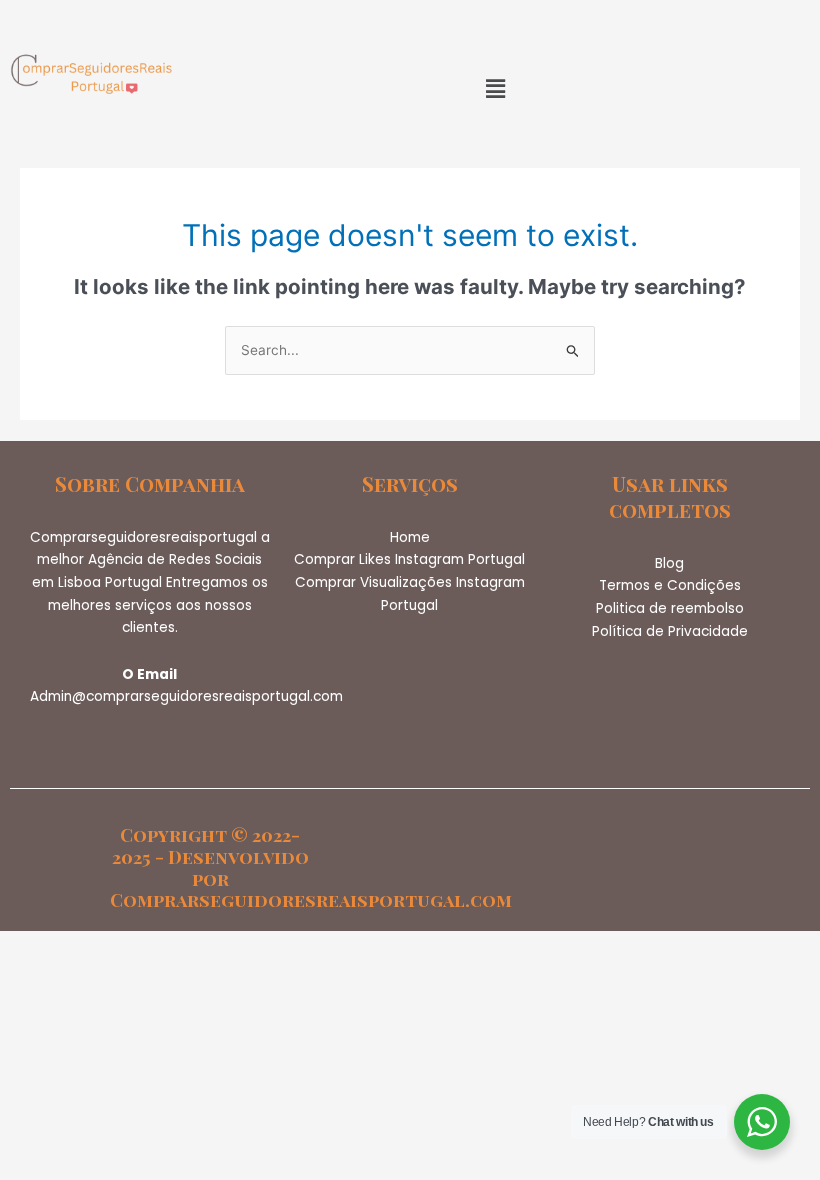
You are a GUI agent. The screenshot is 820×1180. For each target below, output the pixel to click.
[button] (495, 88)
